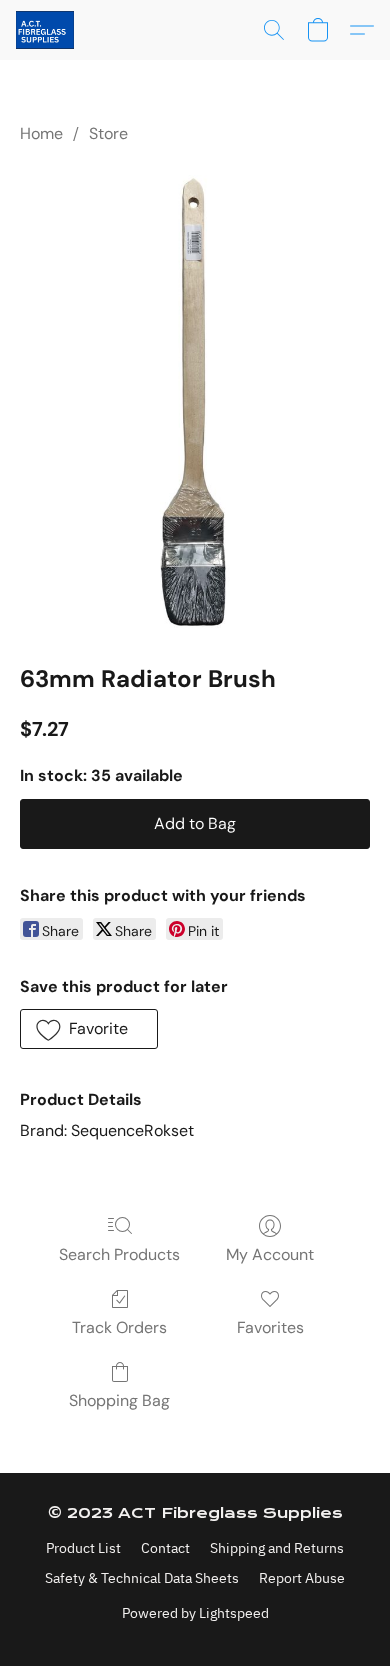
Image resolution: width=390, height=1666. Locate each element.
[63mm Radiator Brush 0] (195, 399)
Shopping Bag (119, 1400)
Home (41, 133)
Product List (83, 1548)
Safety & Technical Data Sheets (142, 1578)
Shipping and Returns (277, 1548)
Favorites (270, 1327)
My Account (270, 1254)
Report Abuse (302, 1578)
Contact (165, 1548)
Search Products (119, 1254)
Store (108, 133)
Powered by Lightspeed (195, 1613)
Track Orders (119, 1327)
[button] (47, 30)
